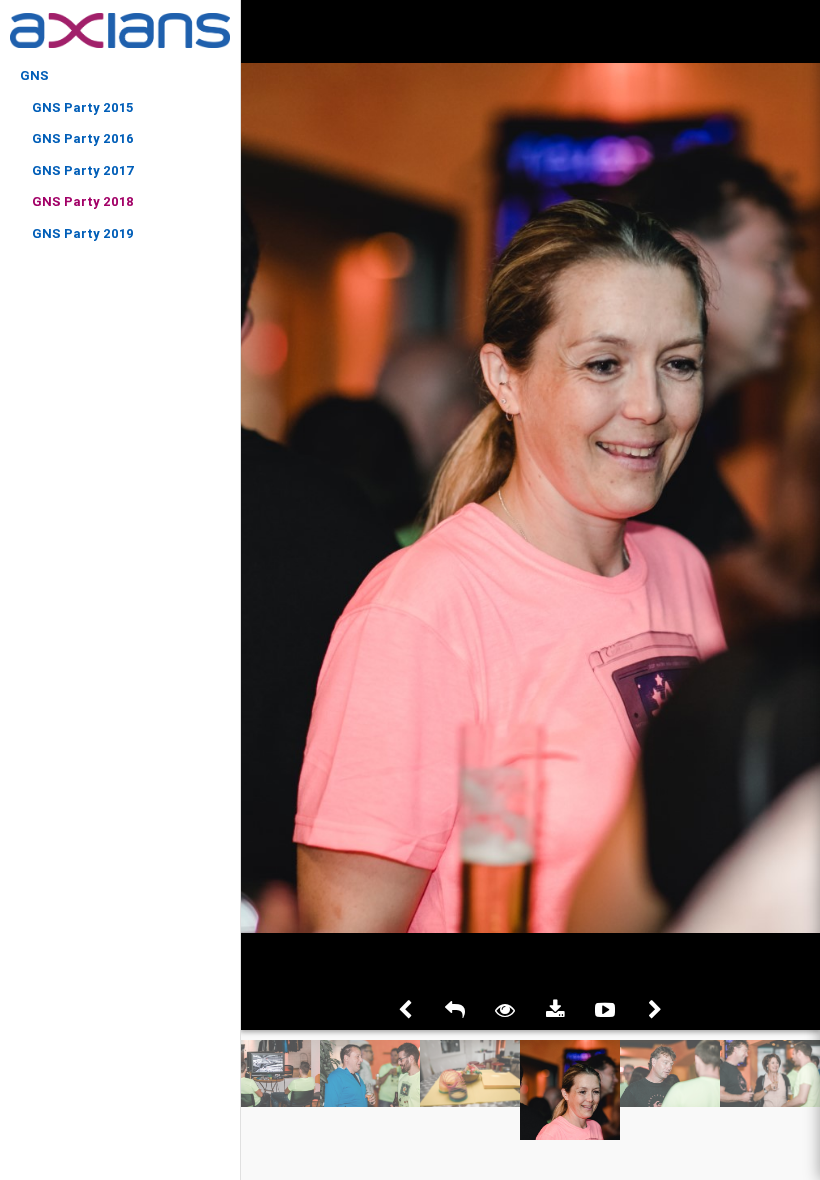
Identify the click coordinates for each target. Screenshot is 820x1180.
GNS (34, 75)
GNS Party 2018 (83, 201)
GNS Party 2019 (83, 233)
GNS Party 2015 (82, 107)
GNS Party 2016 (83, 138)
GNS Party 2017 (83, 170)
